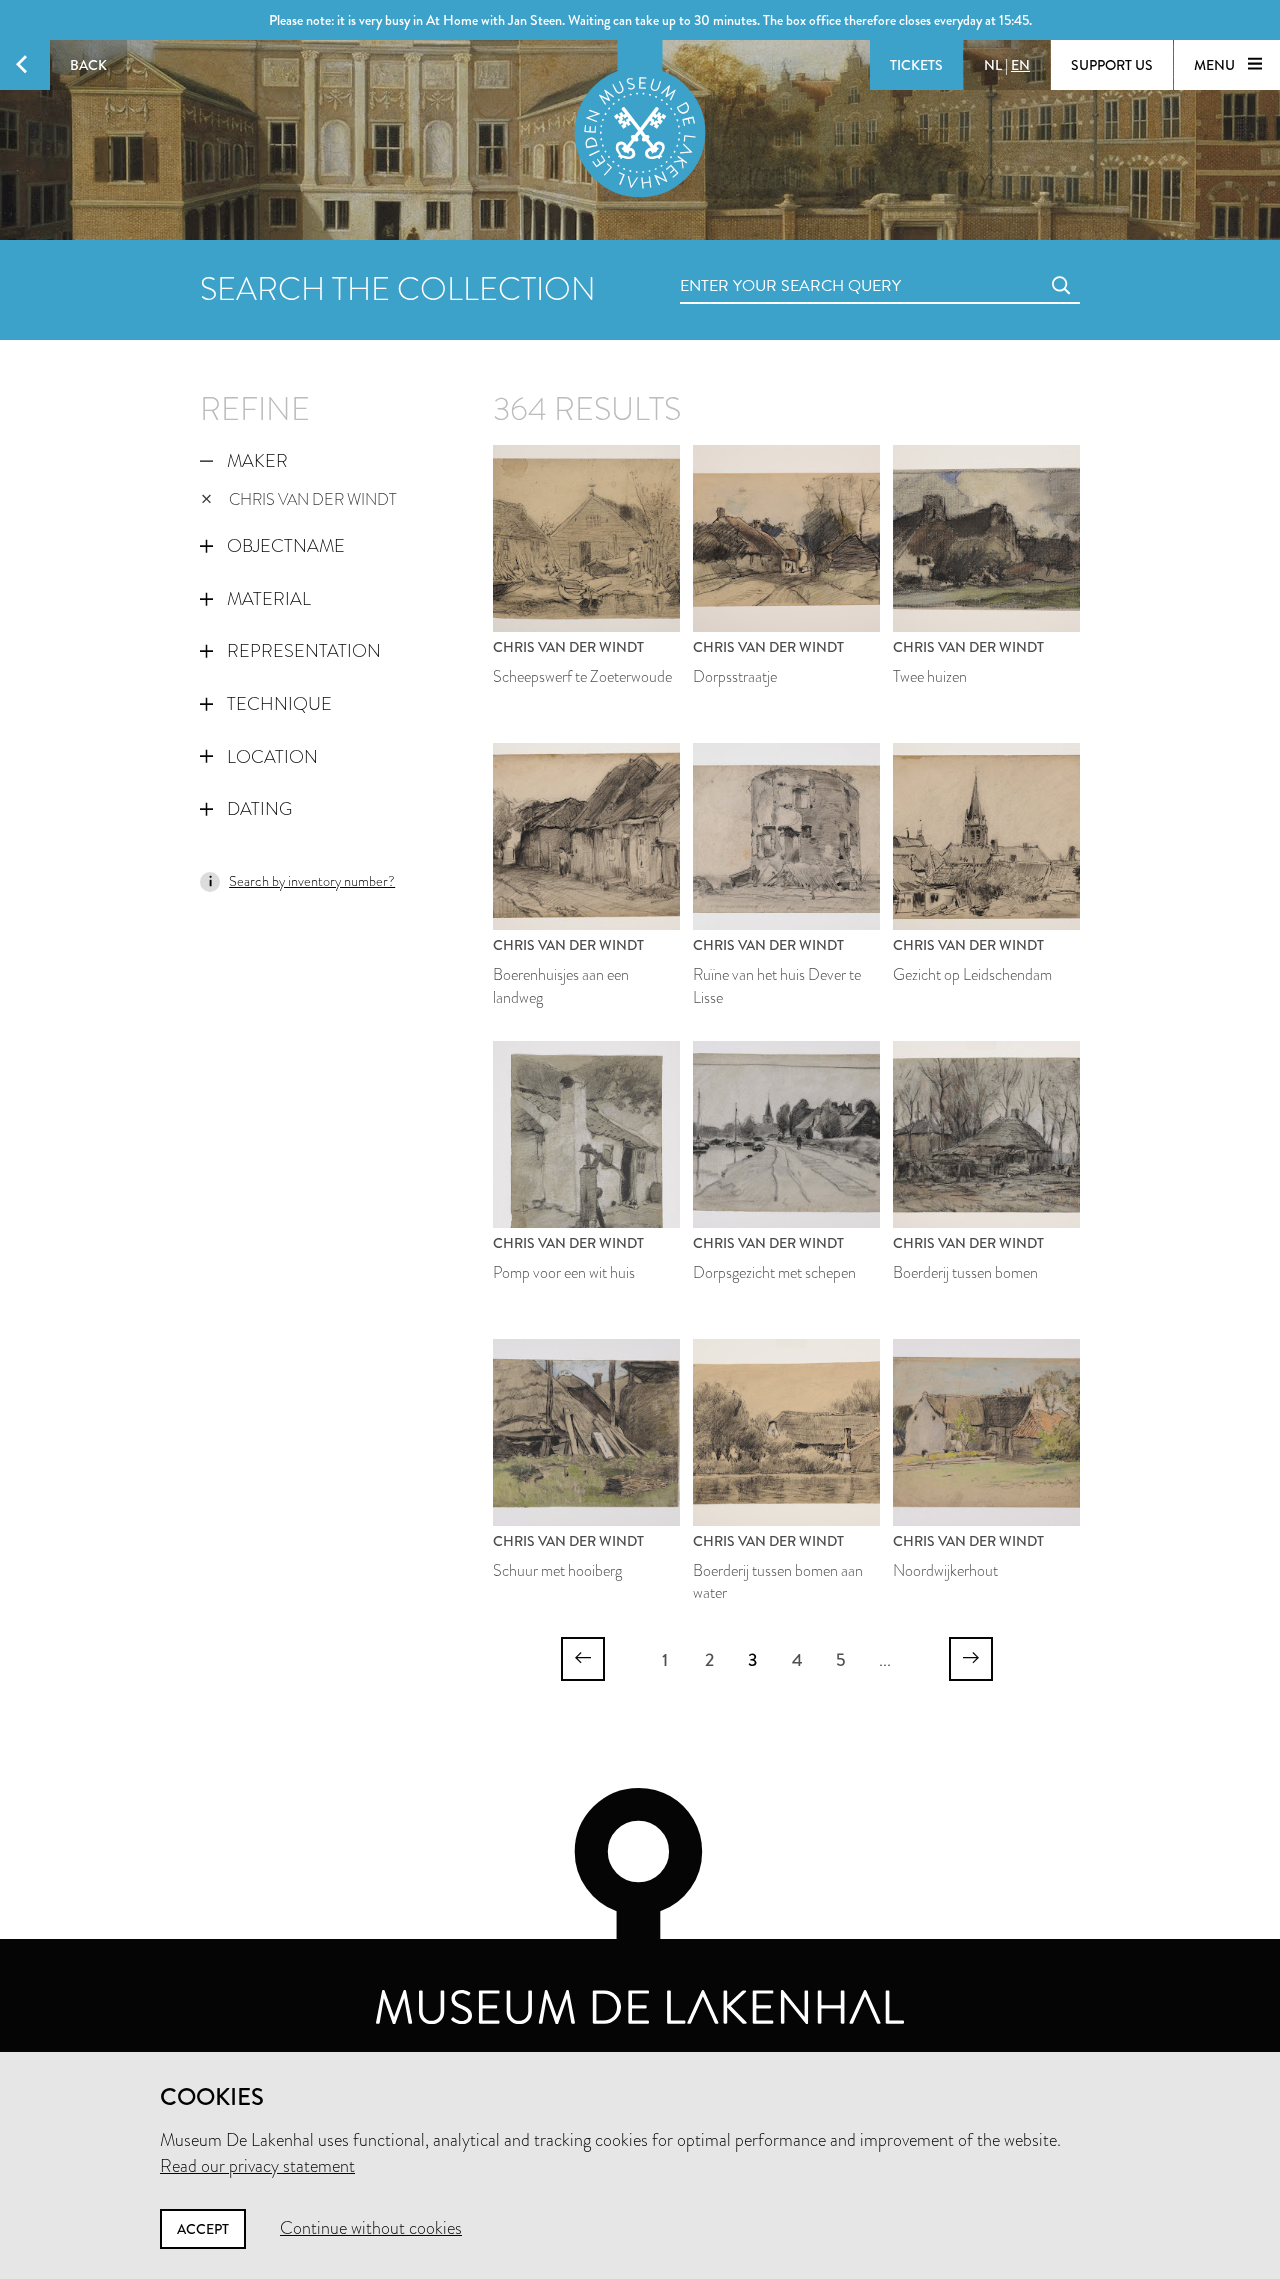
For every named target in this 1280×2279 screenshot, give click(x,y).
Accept (203, 2229)
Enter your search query (750, 263)
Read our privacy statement (257, 2166)
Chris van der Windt (313, 499)
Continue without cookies (371, 2228)
